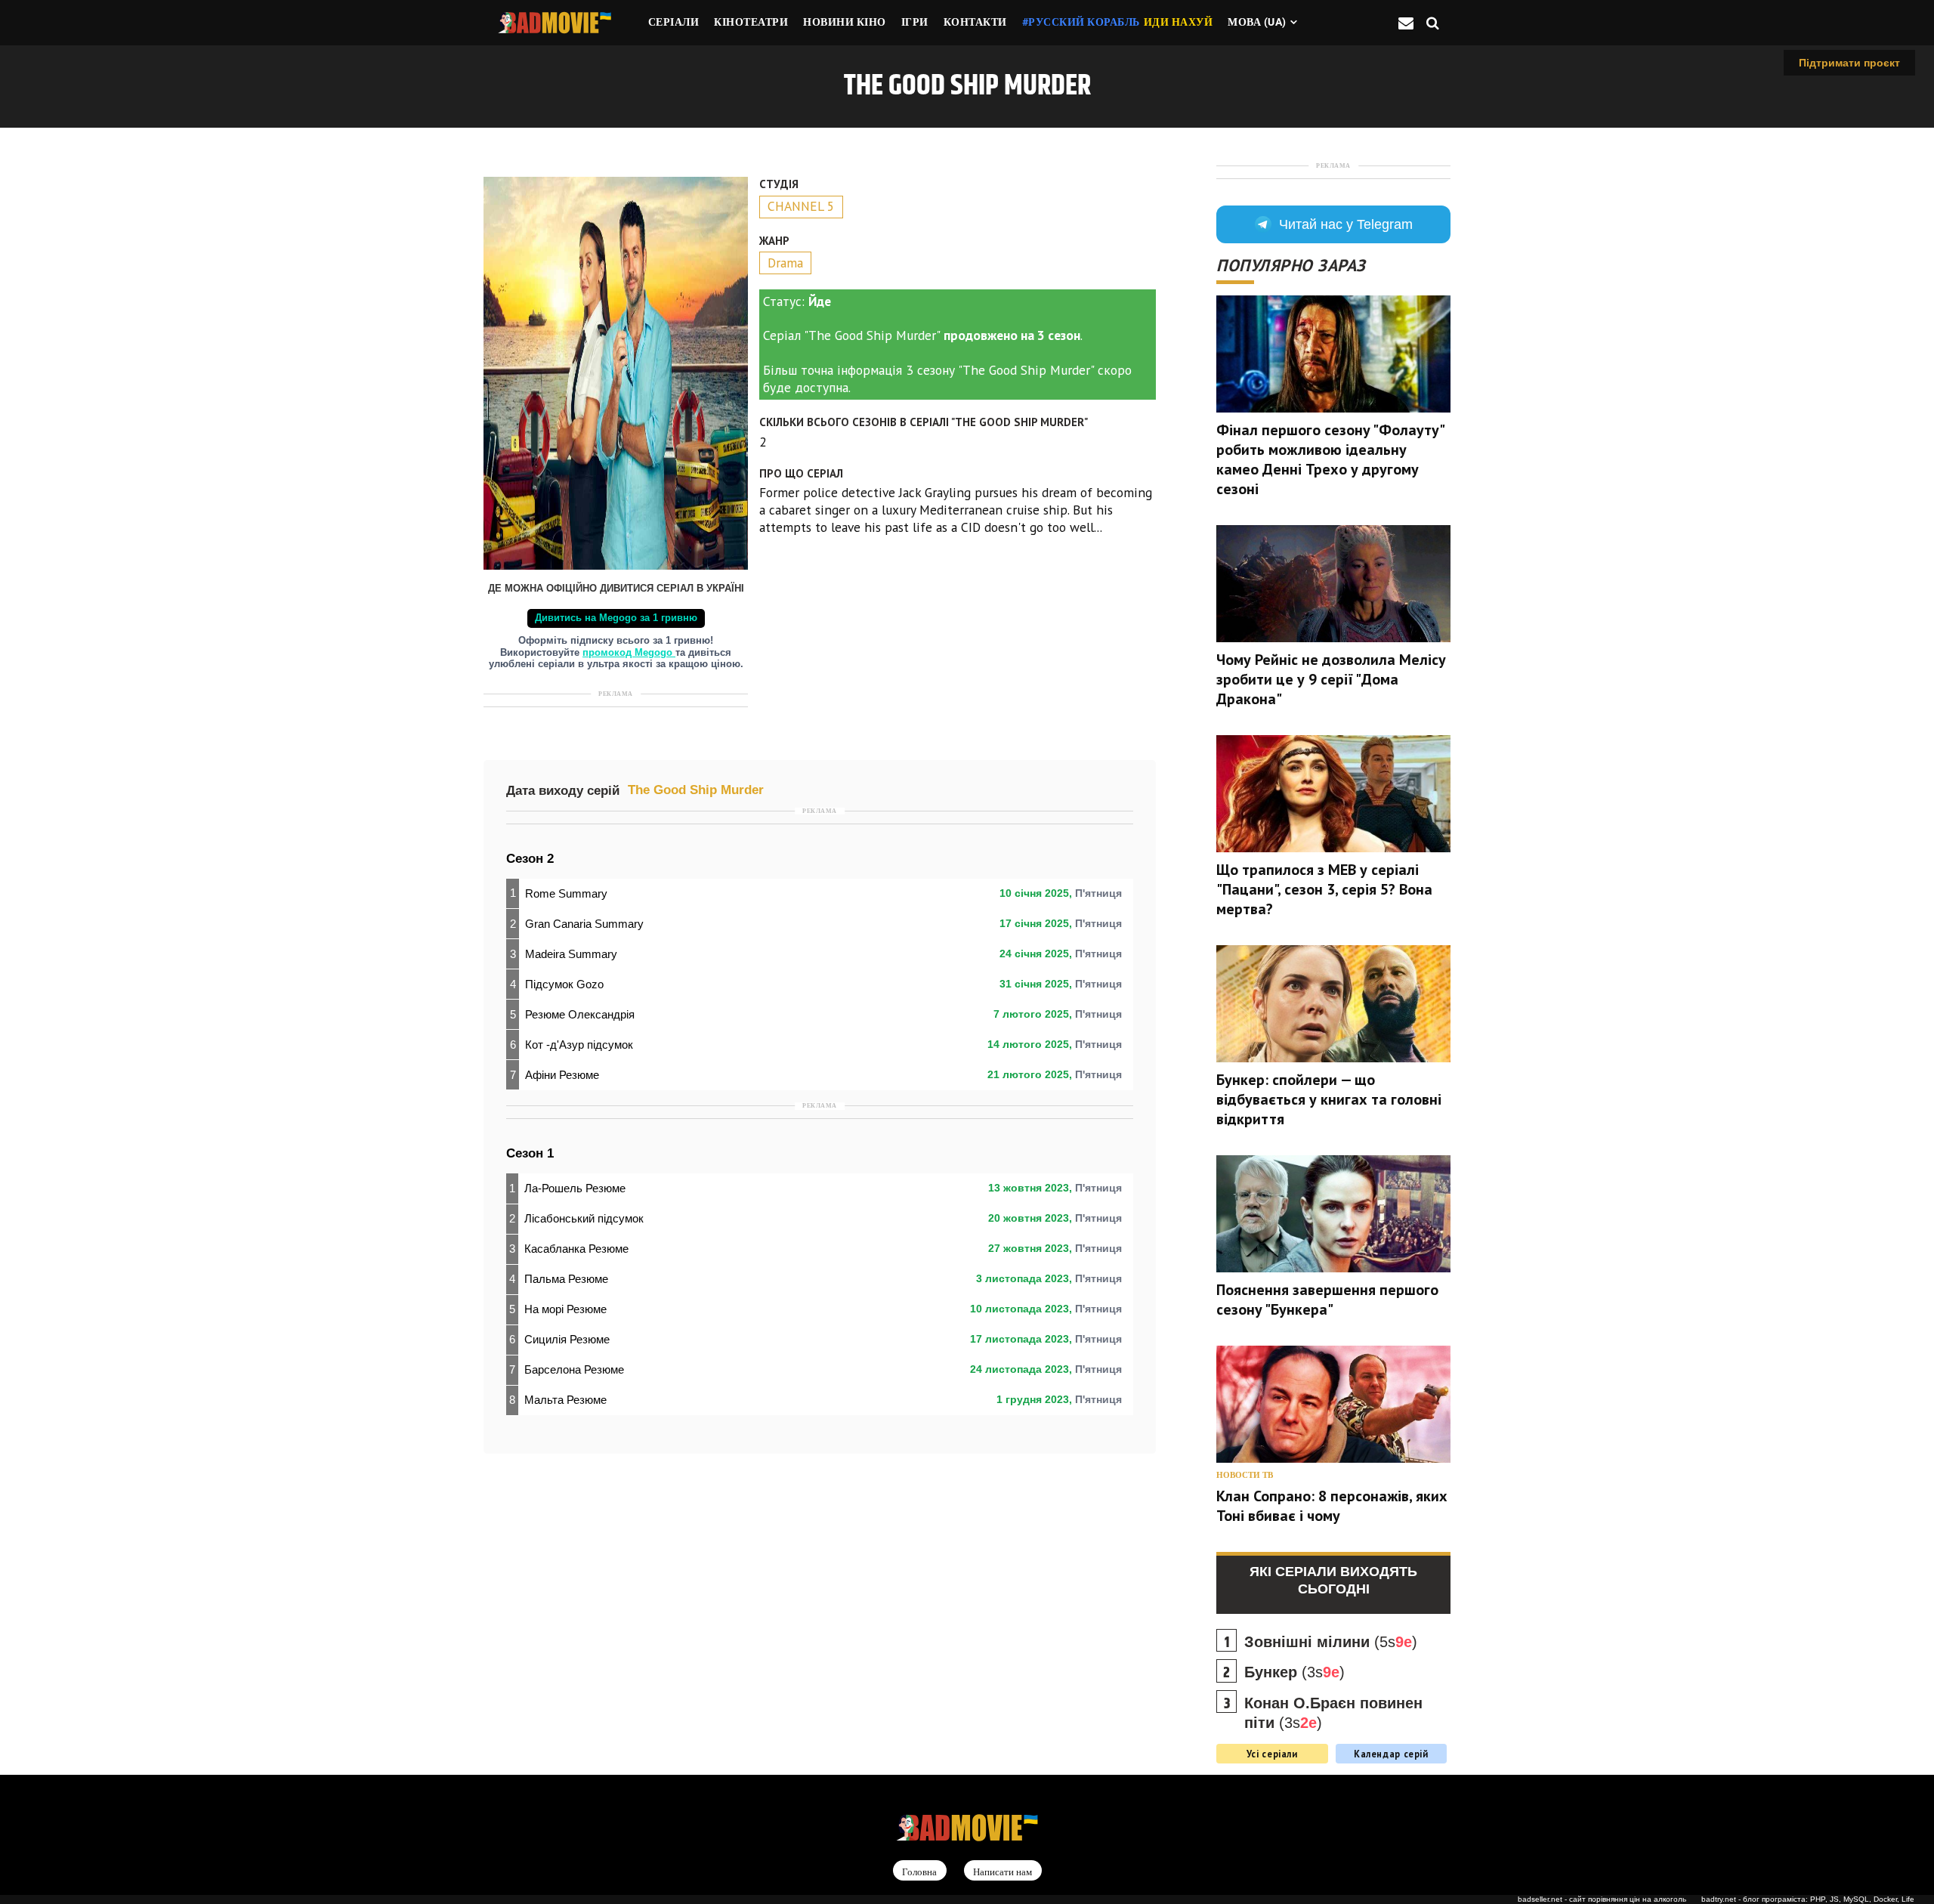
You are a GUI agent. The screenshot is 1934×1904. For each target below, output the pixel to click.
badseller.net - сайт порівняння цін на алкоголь (1602, 1899)
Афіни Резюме (562, 1075)
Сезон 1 (530, 1153)
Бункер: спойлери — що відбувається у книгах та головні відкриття (1329, 1099)
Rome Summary (566, 893)
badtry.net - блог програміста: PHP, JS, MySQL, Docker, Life (1808, 1899)
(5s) (1331, 1642)
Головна (919, 1871)
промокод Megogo (629, 653)
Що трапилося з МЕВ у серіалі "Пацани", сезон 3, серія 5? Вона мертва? (1324, 889)
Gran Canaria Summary (584, 924)
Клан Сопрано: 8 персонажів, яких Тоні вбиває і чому (1332, 1506)
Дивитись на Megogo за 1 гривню (616, 618)
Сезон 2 (530, 859)
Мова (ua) (1257, 22)
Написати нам (1003, 1871)
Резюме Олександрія (580, 1014)
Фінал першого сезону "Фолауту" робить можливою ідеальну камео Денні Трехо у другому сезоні (1330, 459)
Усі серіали (1272, 1754)
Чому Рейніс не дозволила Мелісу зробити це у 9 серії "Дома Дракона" (1331, 679)
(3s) (1294, 1672)
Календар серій (1391, 1754)
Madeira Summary (571, 954)
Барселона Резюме (574, 1369)
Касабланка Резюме (576, 1249)
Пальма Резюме (566, 1279)
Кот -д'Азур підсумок (579, 1045)
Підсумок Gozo (564, 984)
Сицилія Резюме (567, 1339)
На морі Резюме (565, 1309)
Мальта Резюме (565, 1400)
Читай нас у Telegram (1346, 224)
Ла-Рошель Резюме (575, 1188)
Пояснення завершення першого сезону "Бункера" (1327, 1300)
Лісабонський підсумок (584, 1218)
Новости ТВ (1245, 1475)
